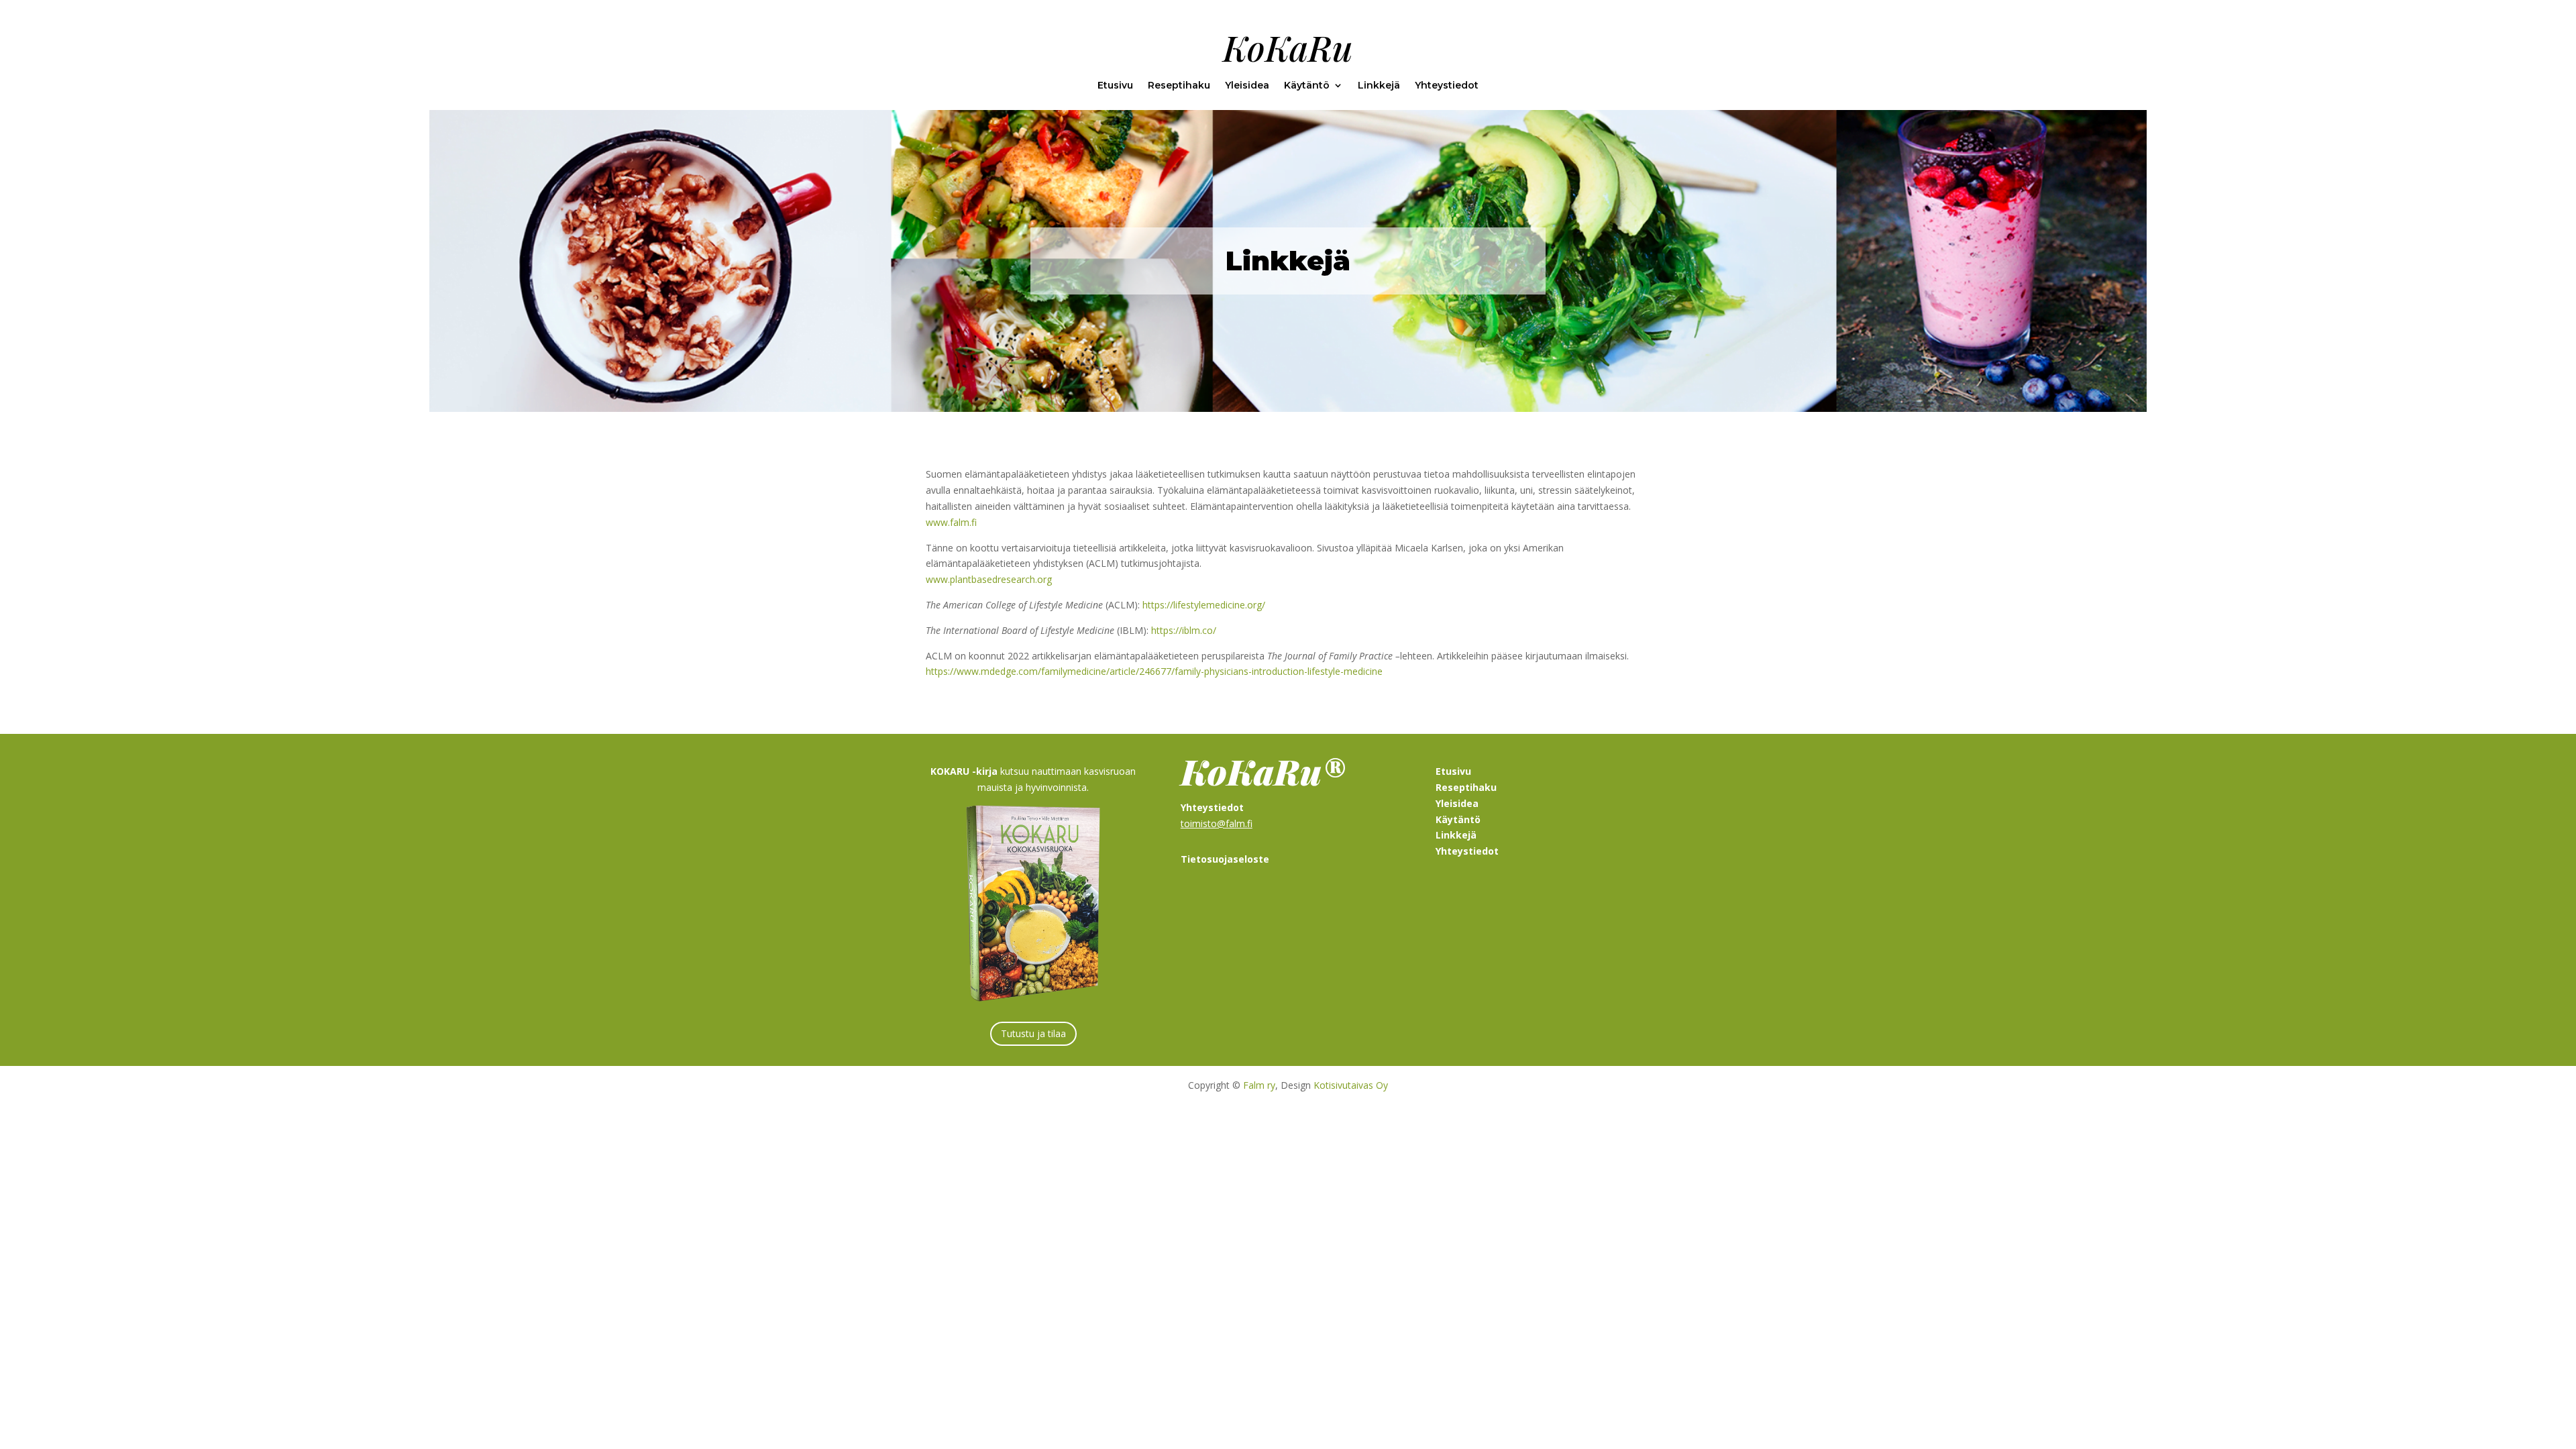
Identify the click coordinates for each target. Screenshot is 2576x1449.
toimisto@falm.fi (1217, 823)
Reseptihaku (1179, 86)
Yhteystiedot (1447, 86)
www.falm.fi (951, 522)
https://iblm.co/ (1184, 630)
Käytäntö (1307, 86)
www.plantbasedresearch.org (989, 579)
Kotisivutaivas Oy (1351, 1085)
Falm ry (1259, 1085)
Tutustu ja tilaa (1033, 1033)
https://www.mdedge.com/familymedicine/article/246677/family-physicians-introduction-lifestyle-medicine (1154, 671)
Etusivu (1115, 86)
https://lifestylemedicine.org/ (1204, 605)
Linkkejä (1379, 86)
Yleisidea (1247, 86)
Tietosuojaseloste (1225, 859)
